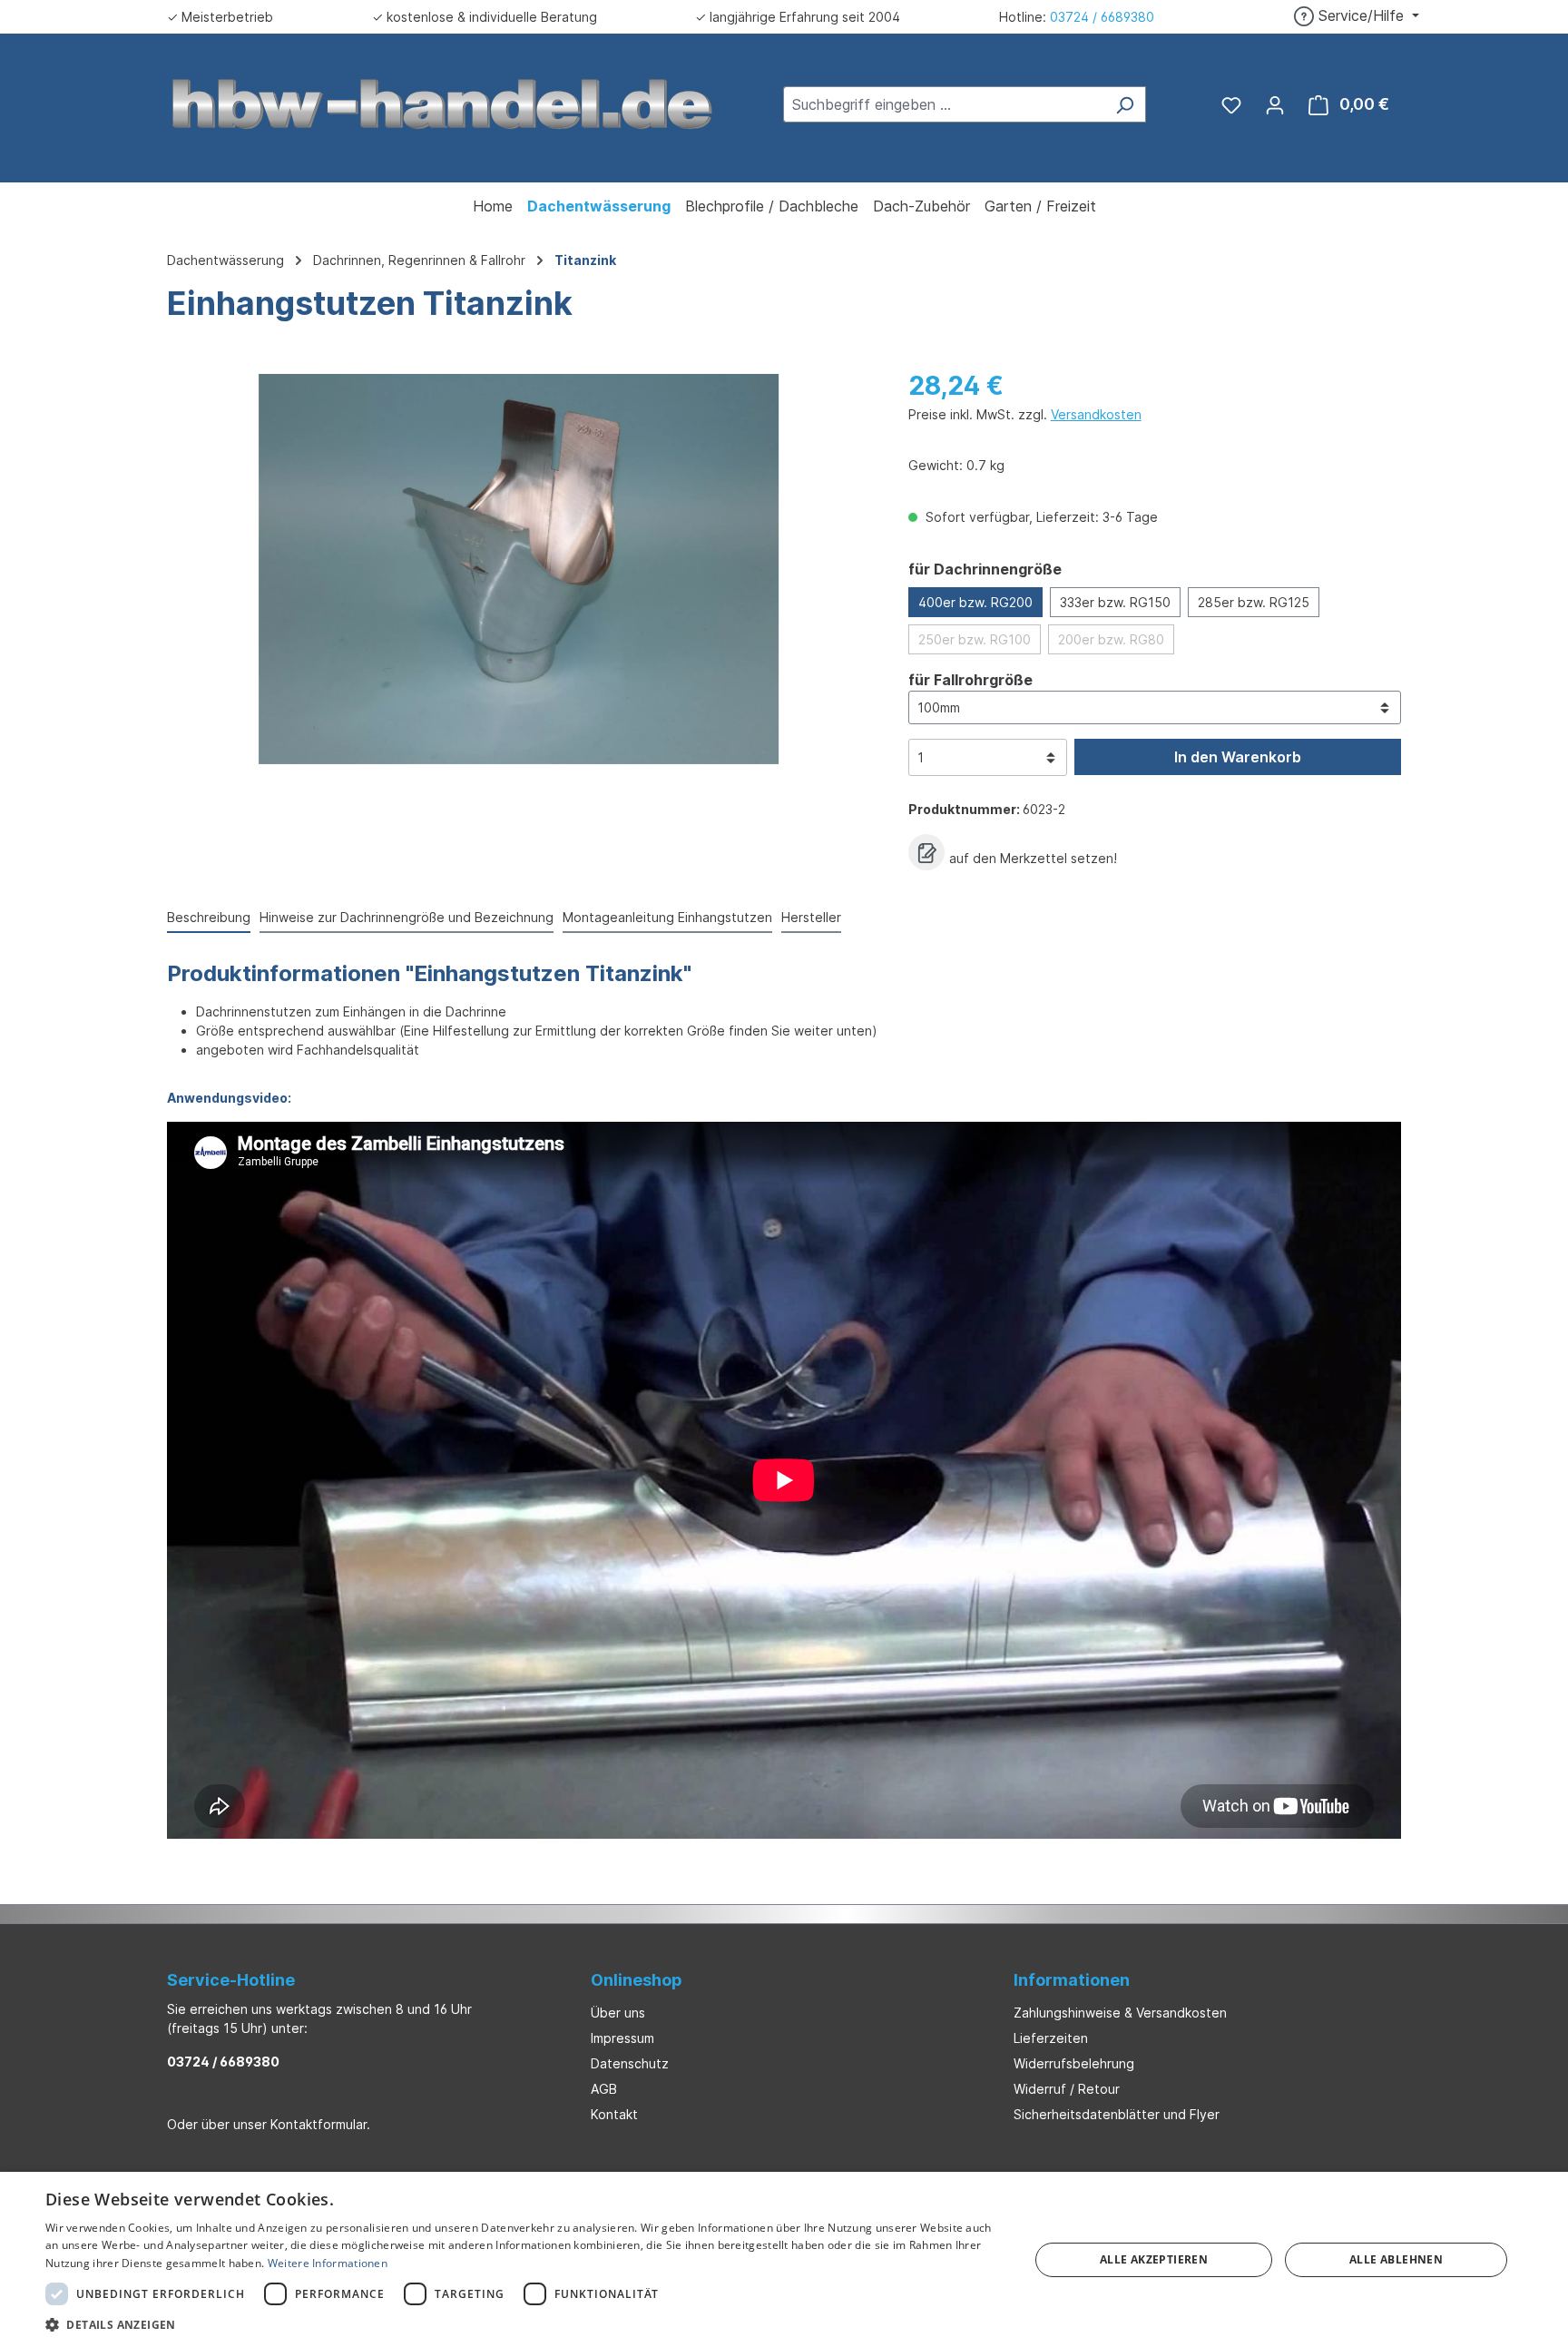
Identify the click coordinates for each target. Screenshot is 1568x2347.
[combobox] (944, 104)
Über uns (618, 2013)
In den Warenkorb (1238, 757)
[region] (519, 569)
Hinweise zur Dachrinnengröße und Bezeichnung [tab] (407, 917)
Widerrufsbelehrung (1074, 2063)
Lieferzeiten (1051, 2038)
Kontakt (614, 2114)
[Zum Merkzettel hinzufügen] (926, 852)
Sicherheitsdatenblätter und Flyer (1117, 2114)
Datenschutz (630, 2063)
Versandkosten (1096, 414)
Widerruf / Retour (1067, 2089)
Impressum (622, 2038)
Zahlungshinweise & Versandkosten (1120, 2013)
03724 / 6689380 (1102, 17)
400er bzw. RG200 (975, 602)
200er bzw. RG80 (1111, 639)
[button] (523, 2324)
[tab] (209, 918)
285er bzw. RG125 (1254, 602)
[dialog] (784, 2259)
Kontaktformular (318, 2124)
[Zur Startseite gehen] (443, 103)
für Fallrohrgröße (970, 679)
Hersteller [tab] (811, 917)
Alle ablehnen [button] (1396, 2259)
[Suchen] (1125, 104)
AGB (604, 2089)
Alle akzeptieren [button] (1154, 2259)
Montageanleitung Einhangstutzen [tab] (667, 917)
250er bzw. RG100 (975, 639)
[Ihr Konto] (1275, 104)
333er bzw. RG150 (1115, 602)
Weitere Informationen (328, 2263)
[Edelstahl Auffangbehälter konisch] (519, 569)
